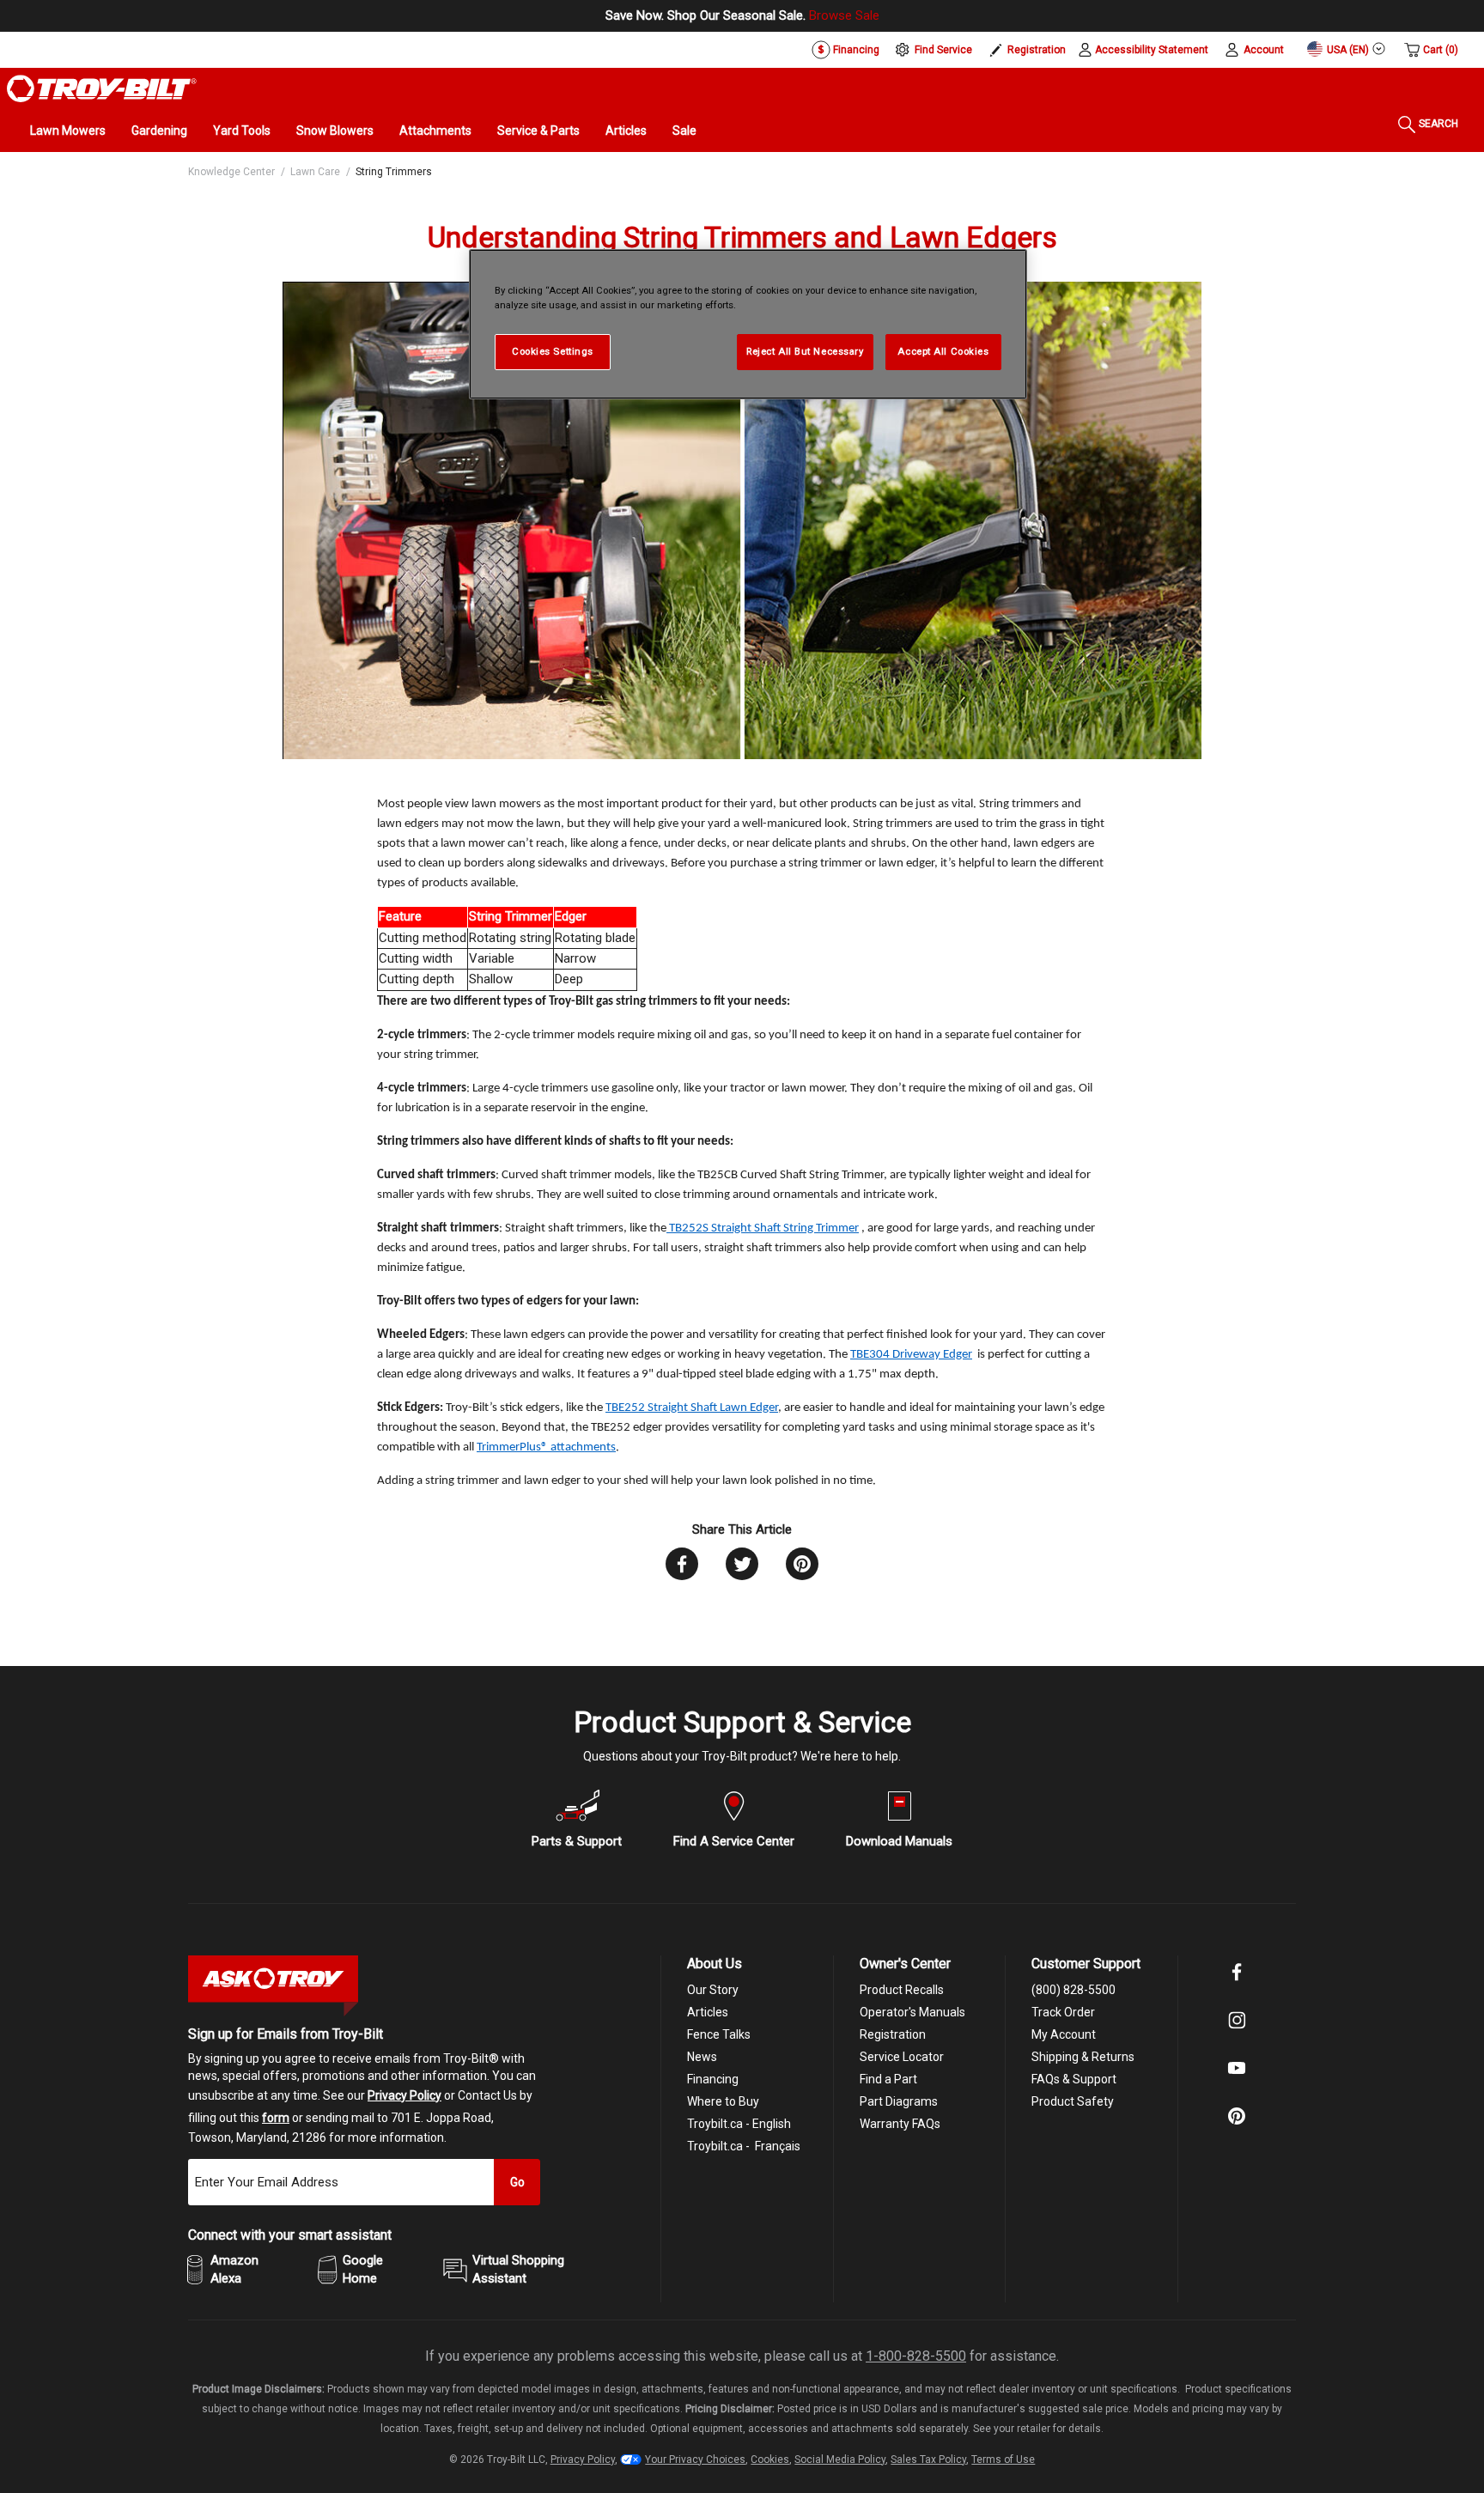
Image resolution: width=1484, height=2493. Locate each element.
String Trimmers (394, 172)
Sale (684, 131)
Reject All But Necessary (805, 351)
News (702, 2057)
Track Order (1063, 2012)
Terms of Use (1003, 2460)
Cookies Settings (553, 351)
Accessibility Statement (1152, 50)
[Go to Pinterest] (1237, 2128)
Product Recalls (902, 1990)
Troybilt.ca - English (739, 2124)
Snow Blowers (335, 131)
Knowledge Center (231, 172)
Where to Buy (723, 2101)
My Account (1064, 2034)
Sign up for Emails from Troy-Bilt (286, 2034)
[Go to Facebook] (1237, 1984)
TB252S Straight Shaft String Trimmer (763, 1228)
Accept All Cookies (943, 351)
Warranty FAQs (900, 2124)
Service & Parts (538, 131)
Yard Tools (242, 131)
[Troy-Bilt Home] (102, 88)
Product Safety (1073, 2101)
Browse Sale (844, 15)
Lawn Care (315, 172)
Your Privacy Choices (695, 2460)
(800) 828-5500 (1073, 1990)
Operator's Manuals (912, 2012)
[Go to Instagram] (1237, 2032)
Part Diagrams (899, 2101)
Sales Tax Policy (928, 2460)
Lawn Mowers (68, 131)
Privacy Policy (404, 2095)
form (276, 2118)
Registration (1037, 50)
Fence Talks (719, 2034)
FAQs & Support (1074, 2079)
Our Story (713, 1990)
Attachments (435, 131)
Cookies (770, 2460)
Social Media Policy (840, 2460)
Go (517, 2182)
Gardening (159, 131)
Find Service (943, 50)
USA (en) (1347, 50)
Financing (855, 50)
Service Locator (902, 2057)
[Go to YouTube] (1237, 2080)
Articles (626, 131)
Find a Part (888, 2079)
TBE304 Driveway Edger (911, 1355)
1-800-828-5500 (916, 2356)
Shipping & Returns (1083, 2057)
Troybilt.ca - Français (744, 2146)
